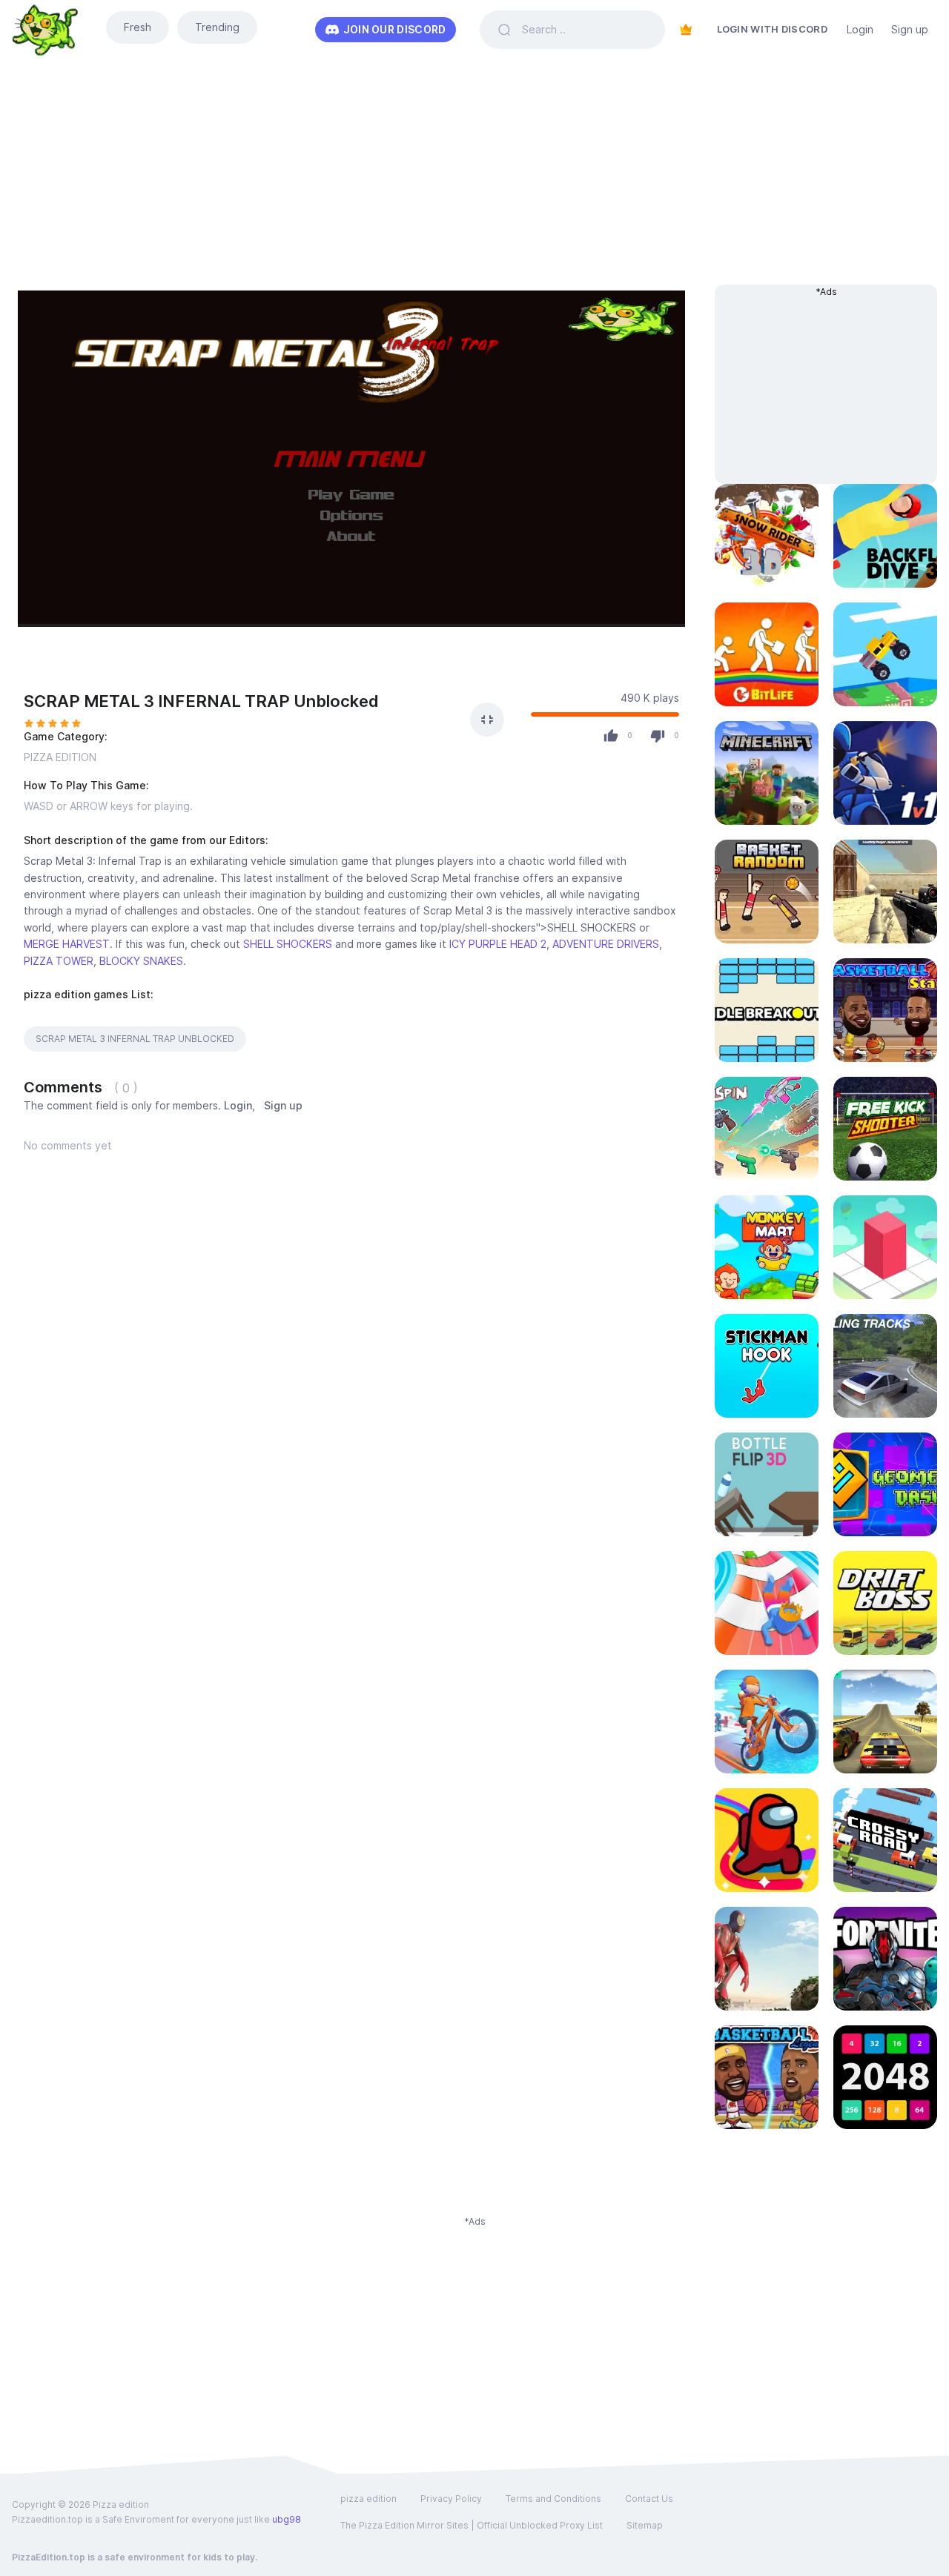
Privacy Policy (451, 2499)
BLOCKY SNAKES (141, 961)
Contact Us (649, 2499)
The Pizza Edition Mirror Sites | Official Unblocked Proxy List (472, 2525)
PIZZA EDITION (60, 757)
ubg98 (287, 2519)
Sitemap (645, 2525)
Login (860, 29)
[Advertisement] (474, 181)
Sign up (910, 29)
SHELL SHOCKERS (288, 944)
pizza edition (368, 2499)
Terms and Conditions (553, 2499)
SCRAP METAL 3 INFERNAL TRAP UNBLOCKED (135, 1039)
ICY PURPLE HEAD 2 (498, 944)
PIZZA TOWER (59, 961)
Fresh (138, 27)
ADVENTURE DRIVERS (606, 944)
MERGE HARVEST (67, 944)
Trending (217, 27)
